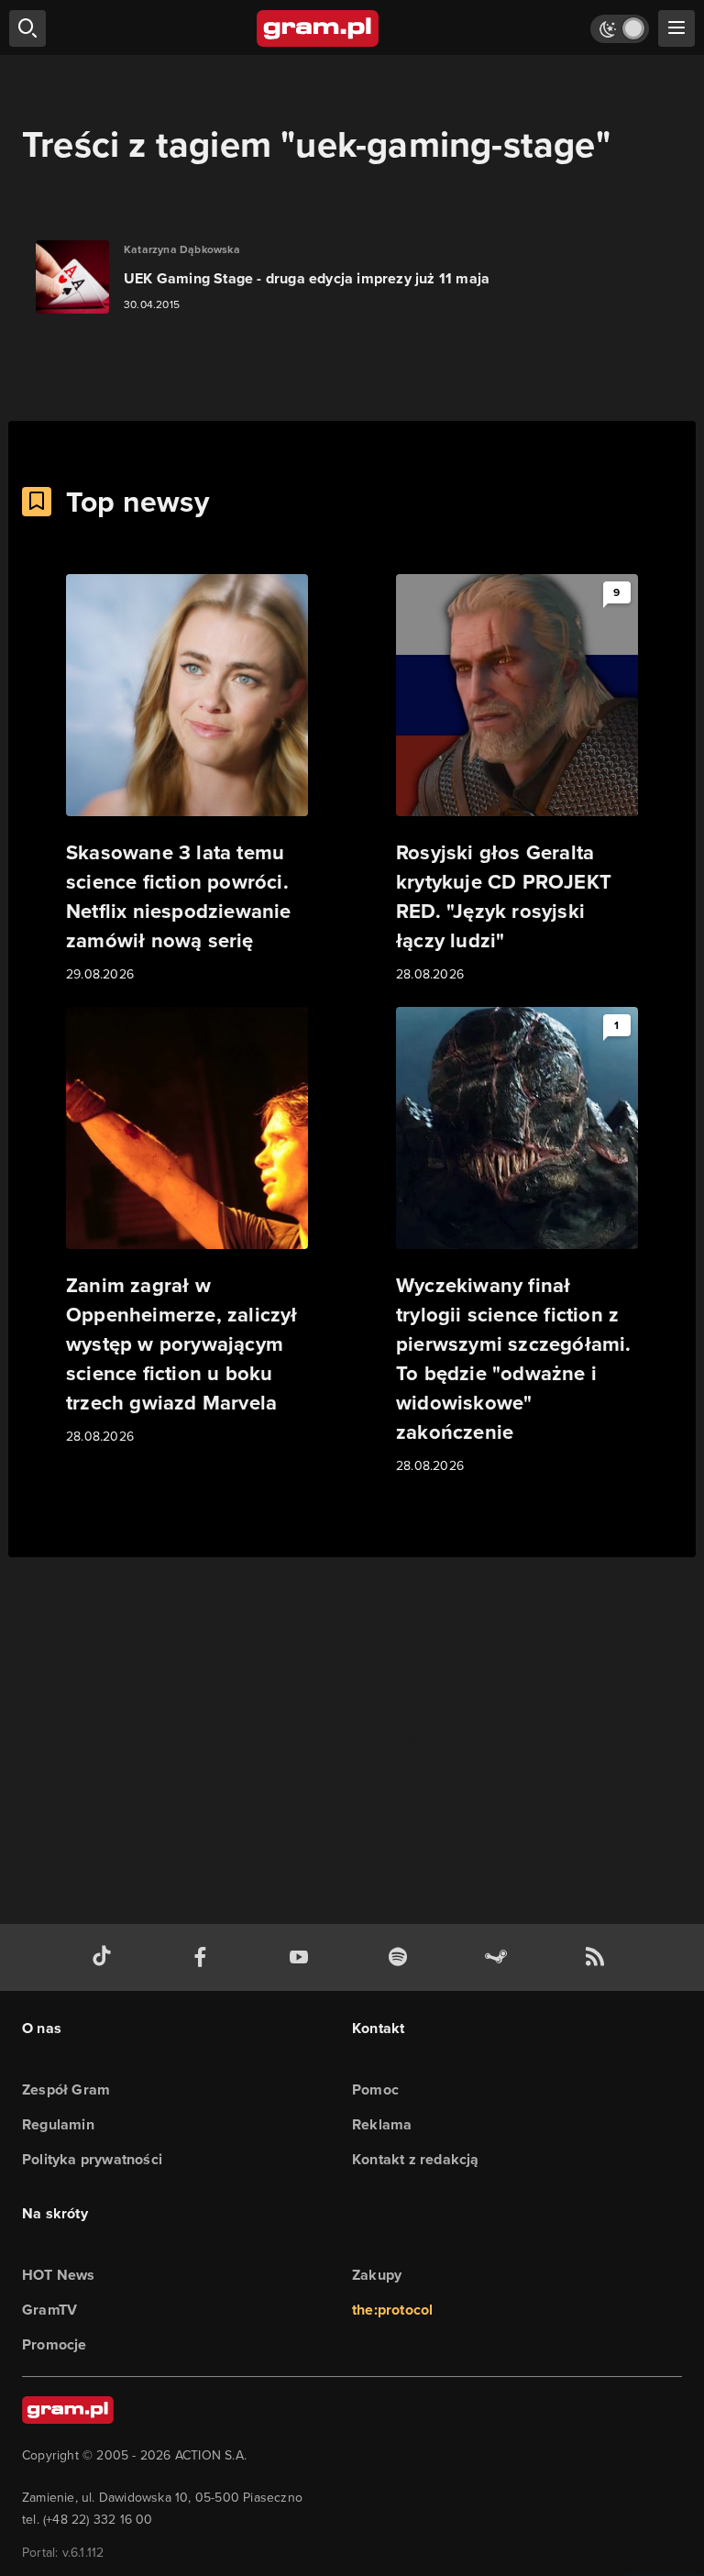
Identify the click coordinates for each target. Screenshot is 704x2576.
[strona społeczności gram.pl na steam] (500, 1957)
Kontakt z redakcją (416, 2159)
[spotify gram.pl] (401, 1957)
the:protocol (392, 2310)
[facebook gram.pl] (204, 1957)
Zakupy (377, 2275)
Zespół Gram (66, 2090)
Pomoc (375, 2090)
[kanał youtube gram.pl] (302, 1957)
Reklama (382, 2124)
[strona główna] (319, 28)
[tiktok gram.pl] (105, 1957)
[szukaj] (27, 28)
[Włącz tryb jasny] (620, 29)
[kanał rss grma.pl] (599, 1957)
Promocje (55, 2344)
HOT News (59, 2275)
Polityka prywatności (92, 2159)
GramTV (49, 2310)
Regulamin (58, 2124)
